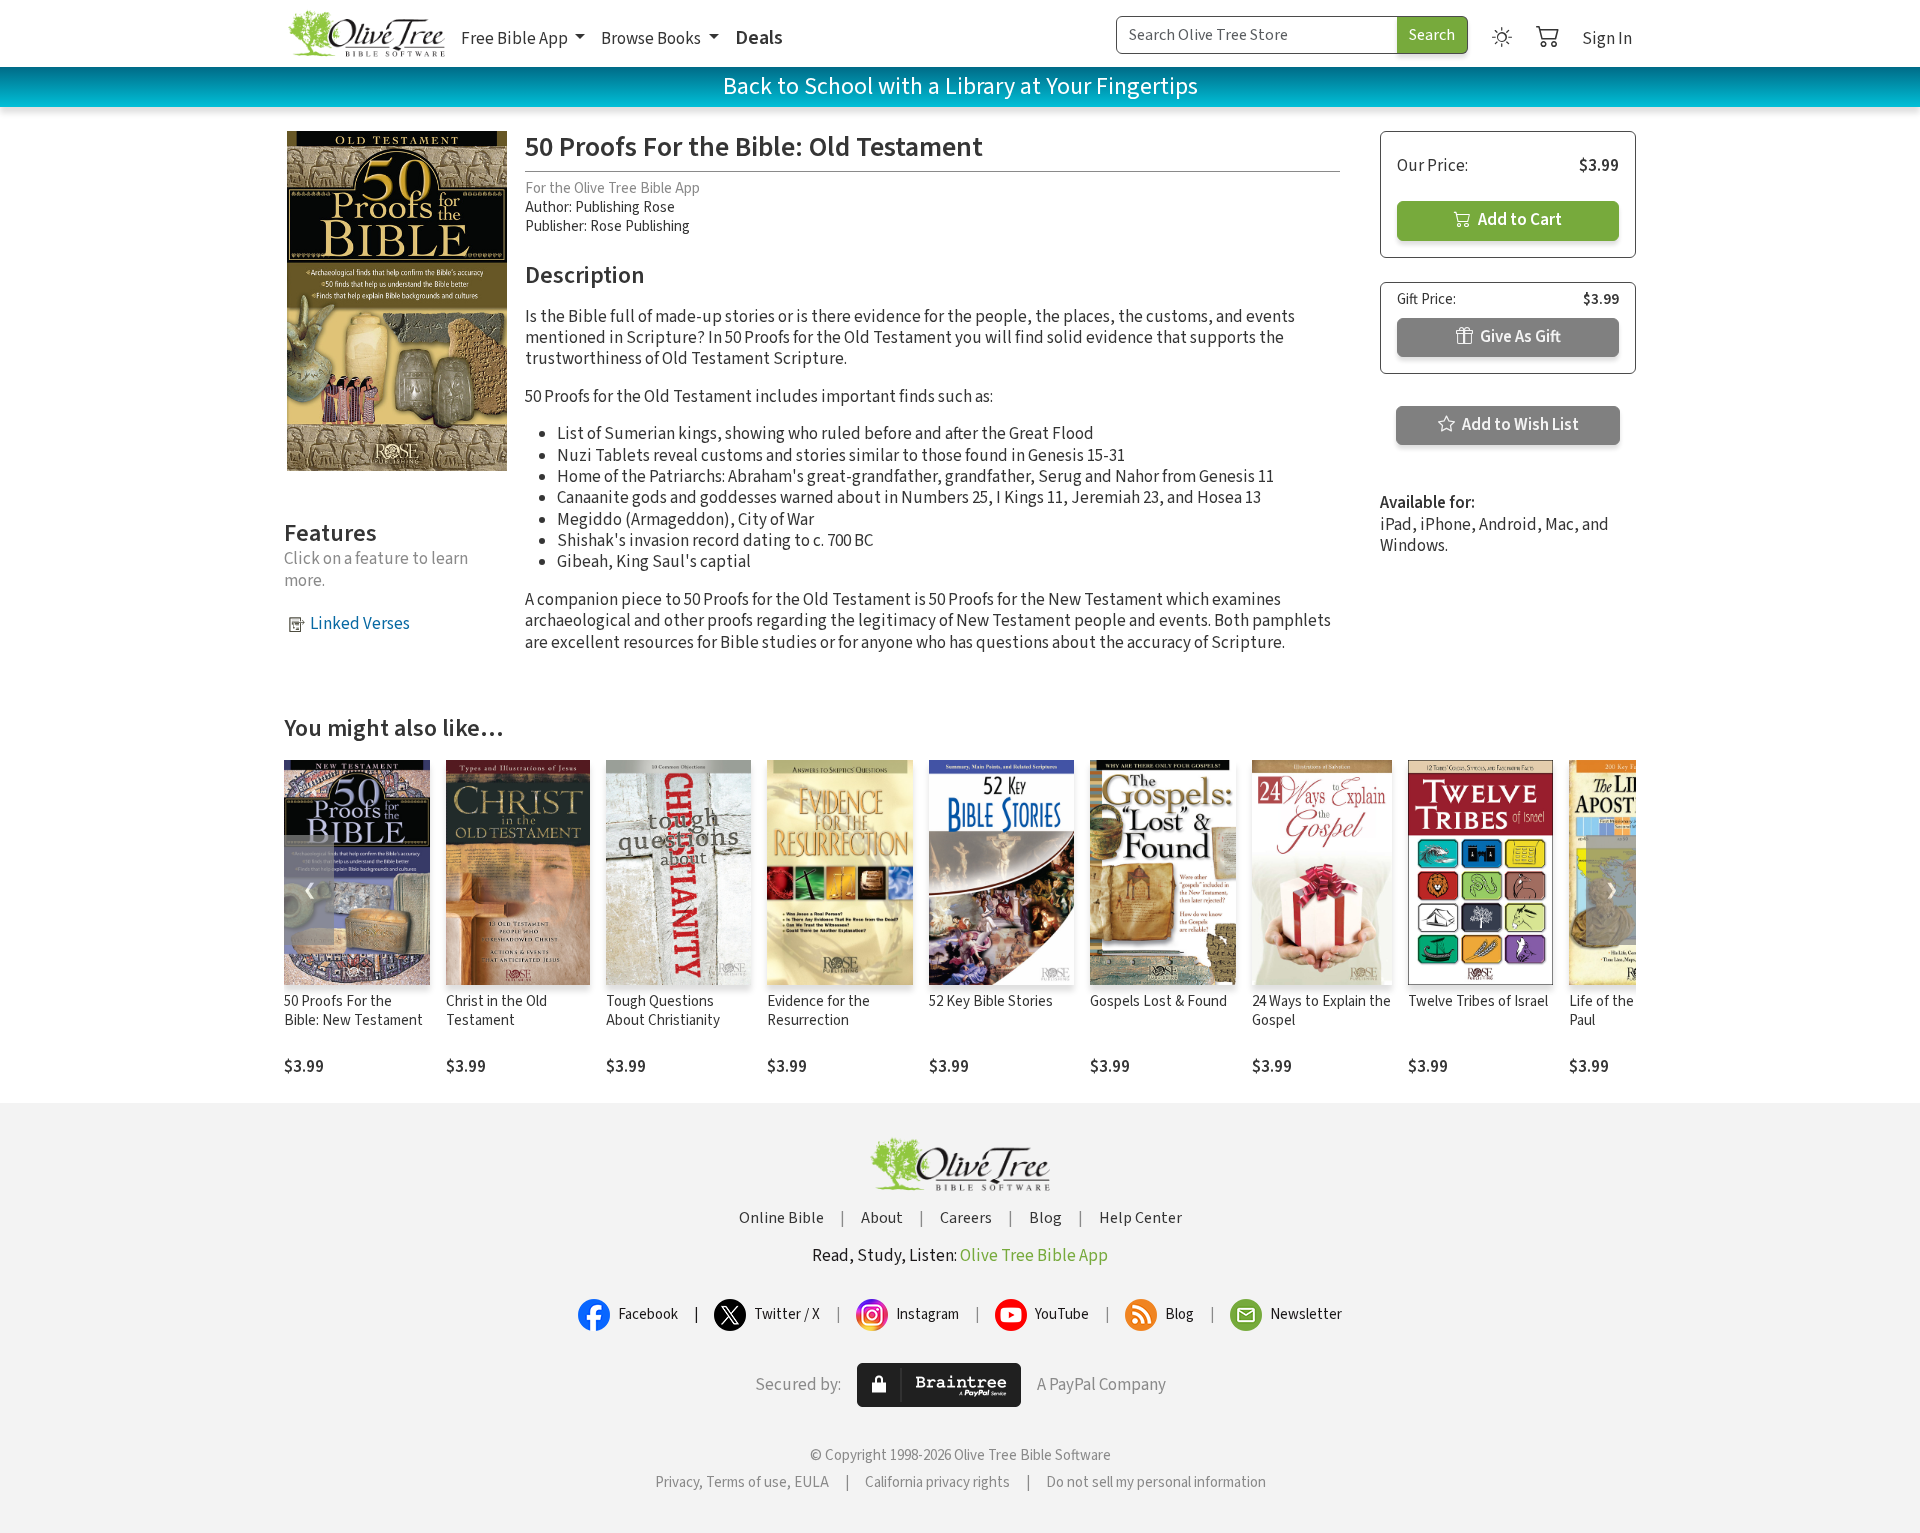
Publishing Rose (625, 207)
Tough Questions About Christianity (663, 1011)
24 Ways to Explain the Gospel (1321, 1011)
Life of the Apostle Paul (1627, 1011)
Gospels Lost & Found (1158, 1001)
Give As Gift (1519, 337)
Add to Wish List (1519, 425)
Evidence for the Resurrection (818, 1011)
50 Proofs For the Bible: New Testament (353, 1011)
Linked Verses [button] (360, 624)
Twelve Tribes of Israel (1478, 1001)
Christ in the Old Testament (496, 1011)
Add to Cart (1518, 220)
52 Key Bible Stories (991, 1001)
